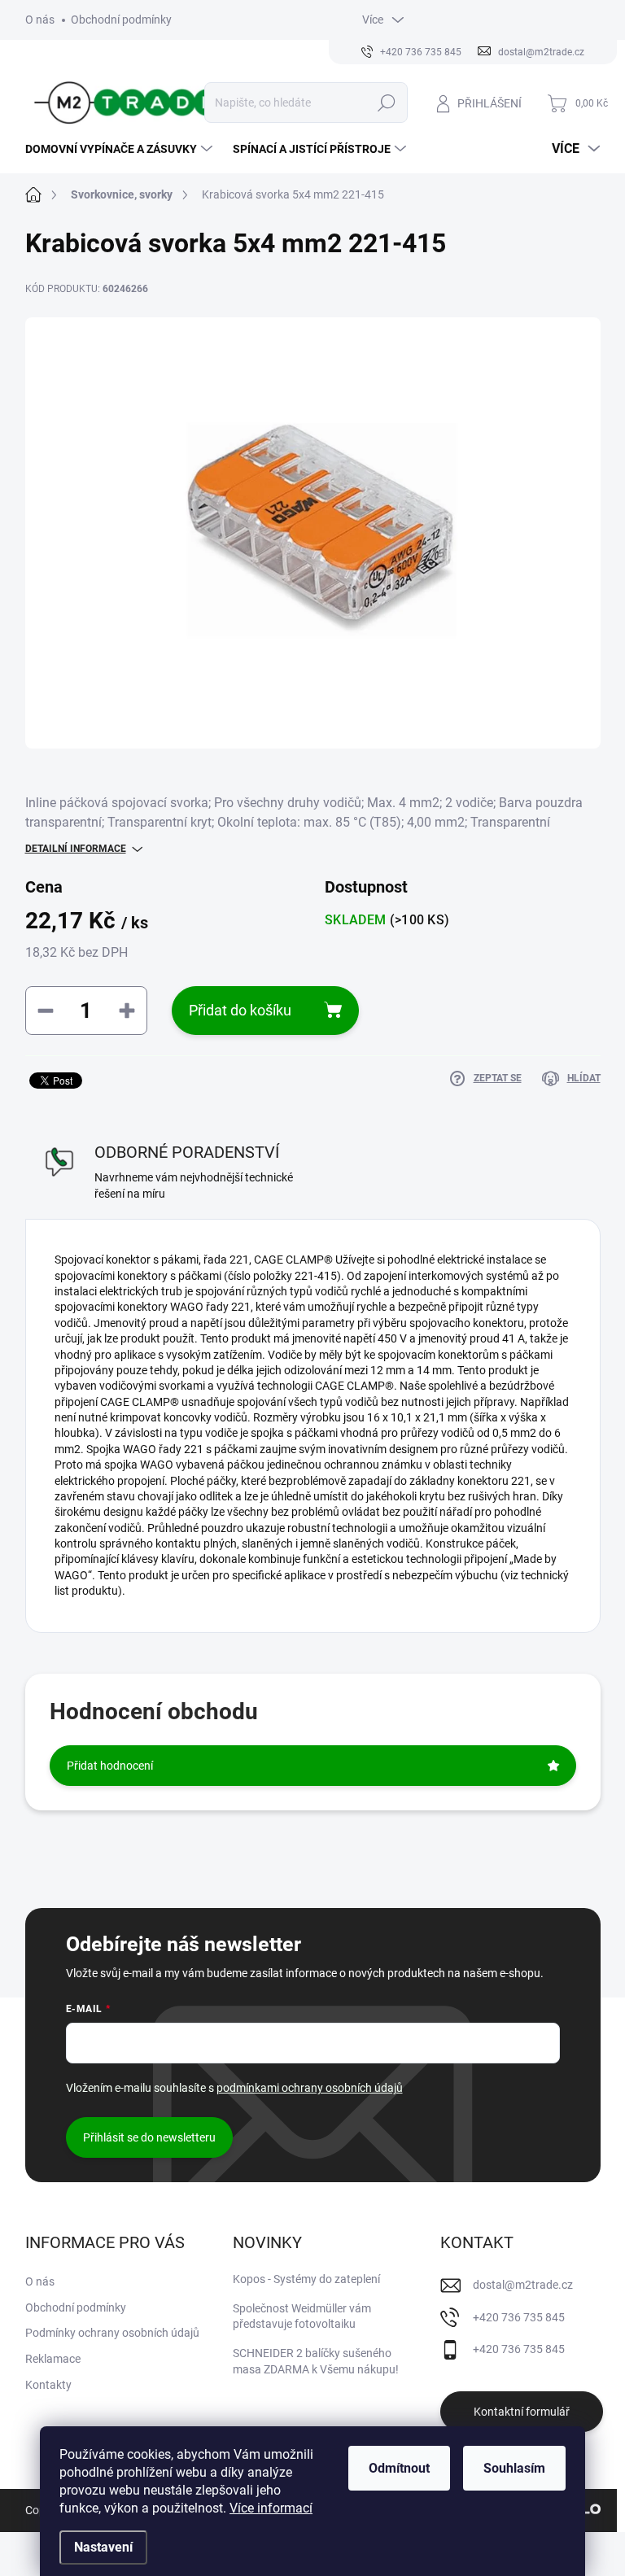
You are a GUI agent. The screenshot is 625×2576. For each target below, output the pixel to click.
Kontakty (48, 2385)
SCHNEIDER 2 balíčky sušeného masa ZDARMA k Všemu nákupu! (316, 2361)
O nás (40, 20)
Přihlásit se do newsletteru (149, 2137)
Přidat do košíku (240, 1010)
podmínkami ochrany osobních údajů (310, 2088)
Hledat (386, 103)
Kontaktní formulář (522, 2412)
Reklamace (53, 2359)
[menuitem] (121, 149)
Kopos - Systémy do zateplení (306, 2279)
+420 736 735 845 (519, 2317)
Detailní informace (76, 849)
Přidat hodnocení (110, 1766)
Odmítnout (399, 2468)
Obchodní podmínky (121, 20)
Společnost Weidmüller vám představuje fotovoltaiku (302, 2316)
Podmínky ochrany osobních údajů (112, 2333)
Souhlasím (514, 2468)
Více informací (271, 2508)
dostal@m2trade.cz (523, 2285)
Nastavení (103, 2547)
